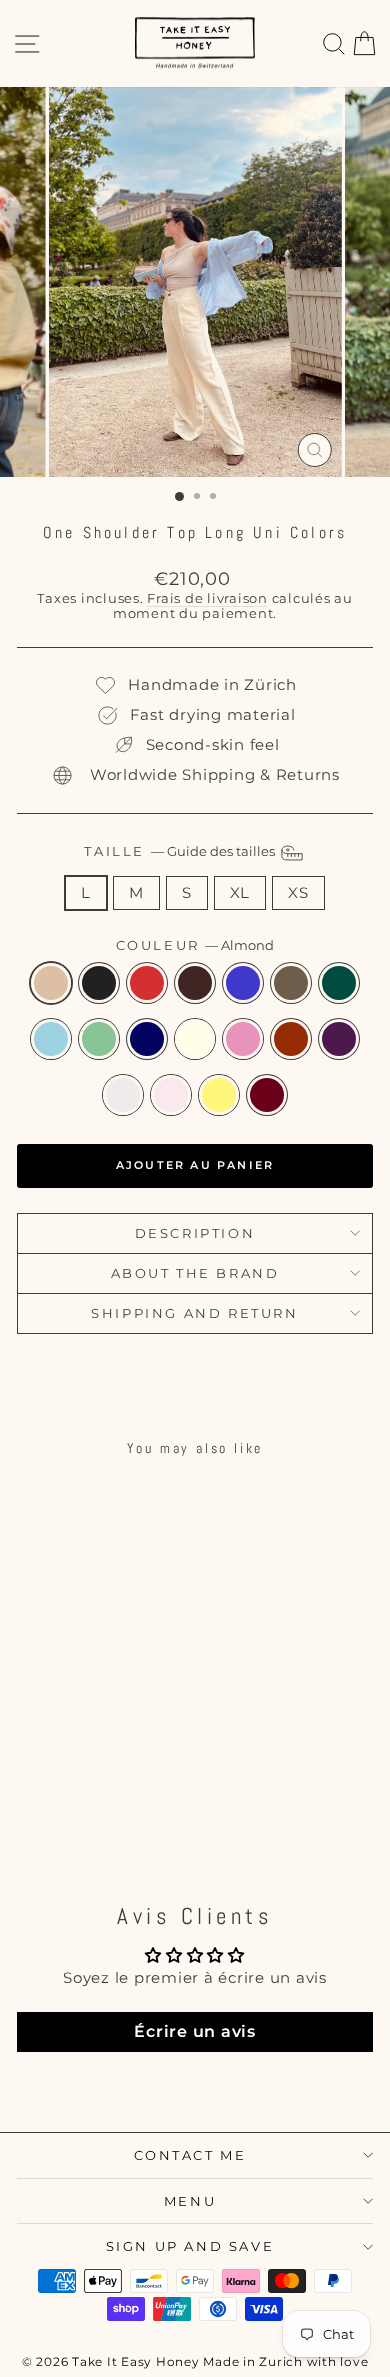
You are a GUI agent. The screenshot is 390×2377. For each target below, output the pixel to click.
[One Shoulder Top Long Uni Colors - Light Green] (107, 1780)
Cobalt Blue (243, 983)
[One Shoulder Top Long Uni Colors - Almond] (38, 1761)
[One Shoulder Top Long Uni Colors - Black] (61, 1761)
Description (195, 1233)
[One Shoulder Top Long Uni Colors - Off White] (38, 1799)
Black (99, 983)
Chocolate (195, 983)
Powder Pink (171, 1095)
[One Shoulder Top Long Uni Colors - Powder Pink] (61, 1818)
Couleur (195, 945)
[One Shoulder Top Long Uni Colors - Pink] (61, 1799)
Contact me (190, 2155)
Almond (51, 983)
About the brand (195, 1273)
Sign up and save (190, 2246)
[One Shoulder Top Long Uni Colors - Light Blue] (84, 1780)
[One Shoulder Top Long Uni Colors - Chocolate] (107, 1761)
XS (298, 892)
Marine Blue (147, 1039)
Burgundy (267, 1095)
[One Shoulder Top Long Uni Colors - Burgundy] (107, 1818)
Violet (339, 1039)
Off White (195, 1039)
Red (291, 1039)
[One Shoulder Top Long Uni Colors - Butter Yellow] (84, 1818)
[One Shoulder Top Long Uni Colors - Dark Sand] (38, 1780)
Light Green (99, 1039)
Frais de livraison (207, 598)
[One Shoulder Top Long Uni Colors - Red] (84, 1799)
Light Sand (123, 1095)
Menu (190, 2201)
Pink (243, 1039)
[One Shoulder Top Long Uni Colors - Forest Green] (61, 1780)
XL (240, 892)
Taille (180, 851)
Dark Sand (291, 983)
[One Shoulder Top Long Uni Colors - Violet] (107, 1799)
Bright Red (147, 983)
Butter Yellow (219, 1095)
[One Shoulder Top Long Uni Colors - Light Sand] (130, 1799)
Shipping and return (194, 1313)
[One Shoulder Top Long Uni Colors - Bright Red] (84, 1761)
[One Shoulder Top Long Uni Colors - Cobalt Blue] (130, 1761)
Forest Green (339, 983)
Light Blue (51, 1039)
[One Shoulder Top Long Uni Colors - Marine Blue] (130, 1780)
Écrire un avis (195, 2031)
